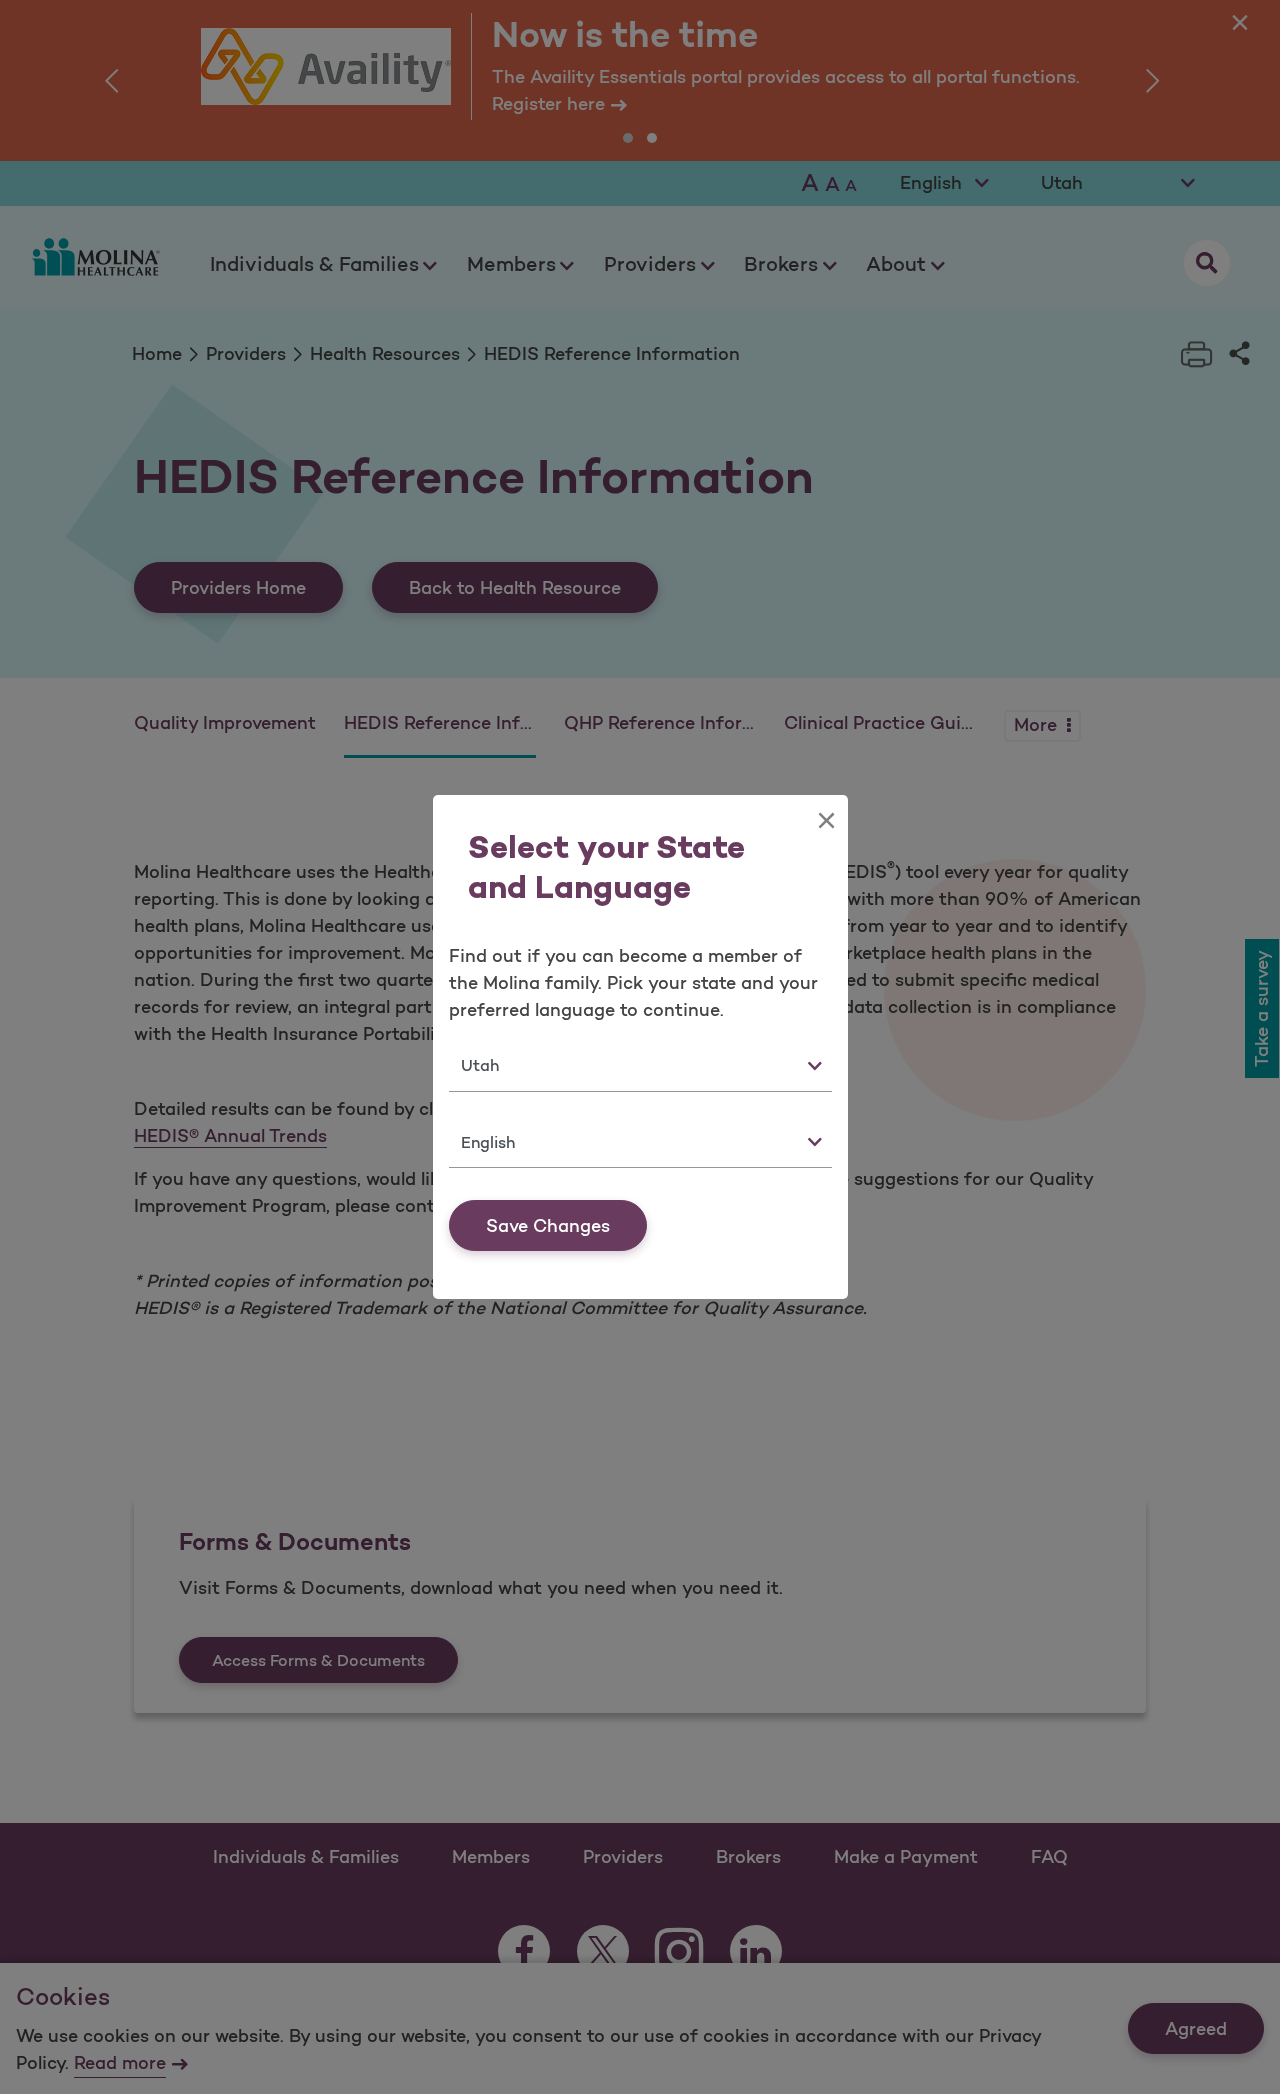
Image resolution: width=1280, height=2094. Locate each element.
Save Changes (548, 1226)
